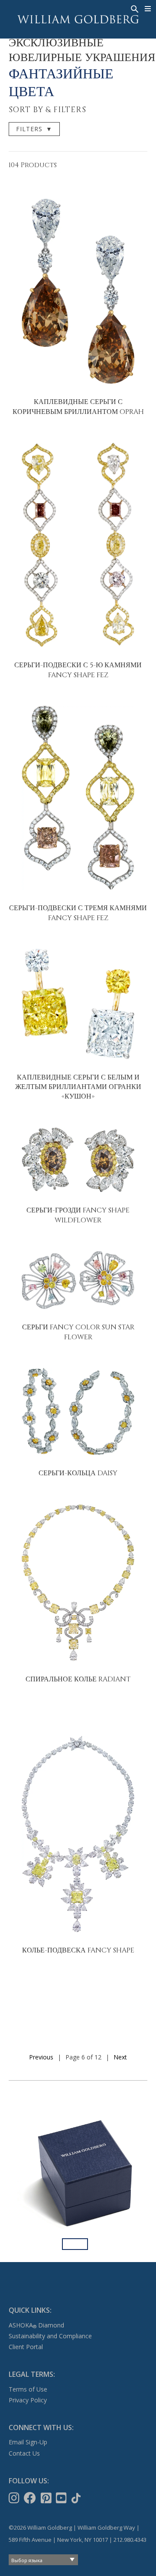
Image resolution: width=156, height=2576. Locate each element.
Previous (41, 2057)
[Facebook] (31, 2498)
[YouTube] (62, 2498)
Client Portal (26, 2347)
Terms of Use (28, 2389)
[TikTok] (77, 2498)
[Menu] (148, 9)
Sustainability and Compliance (50, 2336)
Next (120, 2057)
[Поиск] (134, 8)
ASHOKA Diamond (36, 2325)
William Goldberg (78, 19)
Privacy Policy (28, 2400)
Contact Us (24, 2453)
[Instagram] (15, 2498)
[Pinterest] (47, 2498)
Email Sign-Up (28, 2442)
